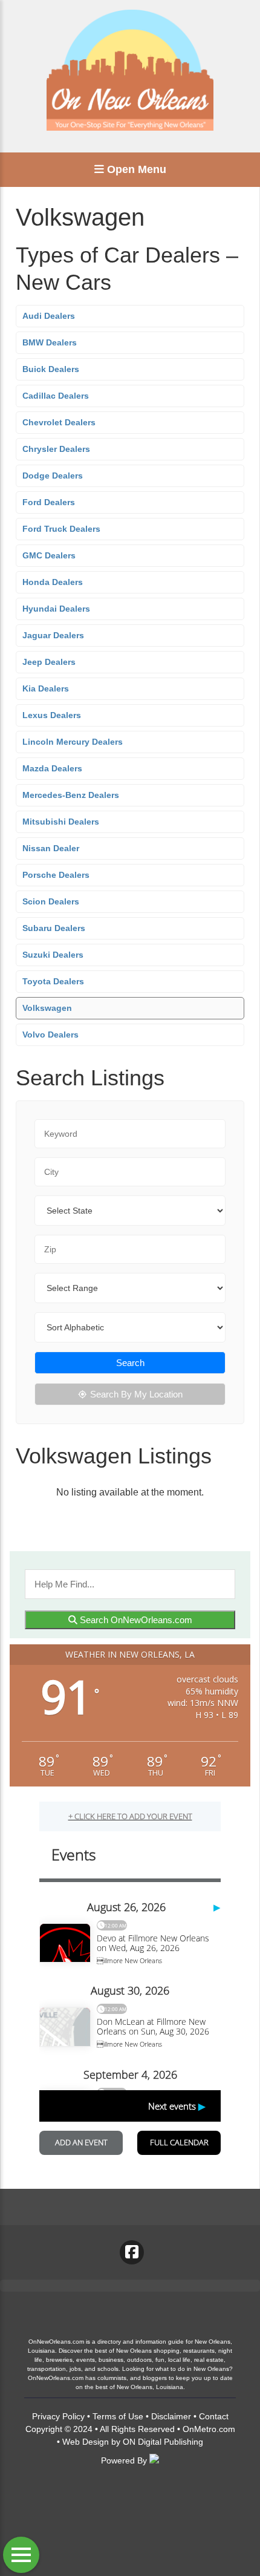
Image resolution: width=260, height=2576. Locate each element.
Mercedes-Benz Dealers (71, 795)
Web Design (86, 2442)
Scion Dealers (51, 901)
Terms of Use (118, 2416)
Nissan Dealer (51, 848)
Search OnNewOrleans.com (135, 1620)
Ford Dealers (49, 502)
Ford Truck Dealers (61, 529)
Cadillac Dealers (56, 396)
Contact (214, 2416)
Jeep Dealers (49, 662)
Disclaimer (171, 2416)
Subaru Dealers (54, 928)
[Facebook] (132, 2252)
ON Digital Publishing (163, 2442)
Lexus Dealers (52, 715)
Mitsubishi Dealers (61, 822)
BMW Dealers (50, 342)
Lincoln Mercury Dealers (73, 742)
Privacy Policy (58, 2416)
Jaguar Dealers (53, 635)
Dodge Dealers (53, 476)
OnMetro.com (209, 2429)
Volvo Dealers (50, 1035)
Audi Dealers (49, 316)
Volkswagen (47, 1008)
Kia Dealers (46, 688)
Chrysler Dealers (56, 449)
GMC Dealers (49, 555)
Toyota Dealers (53, 981)
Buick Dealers (51, 369)
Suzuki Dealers (53, 955)
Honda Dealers (53, 582)
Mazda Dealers (52, 768)
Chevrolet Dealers (59, 422)
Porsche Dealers (56, 875)
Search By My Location (136, 1394)
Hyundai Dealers (56, 609)
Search (130, 1363)
